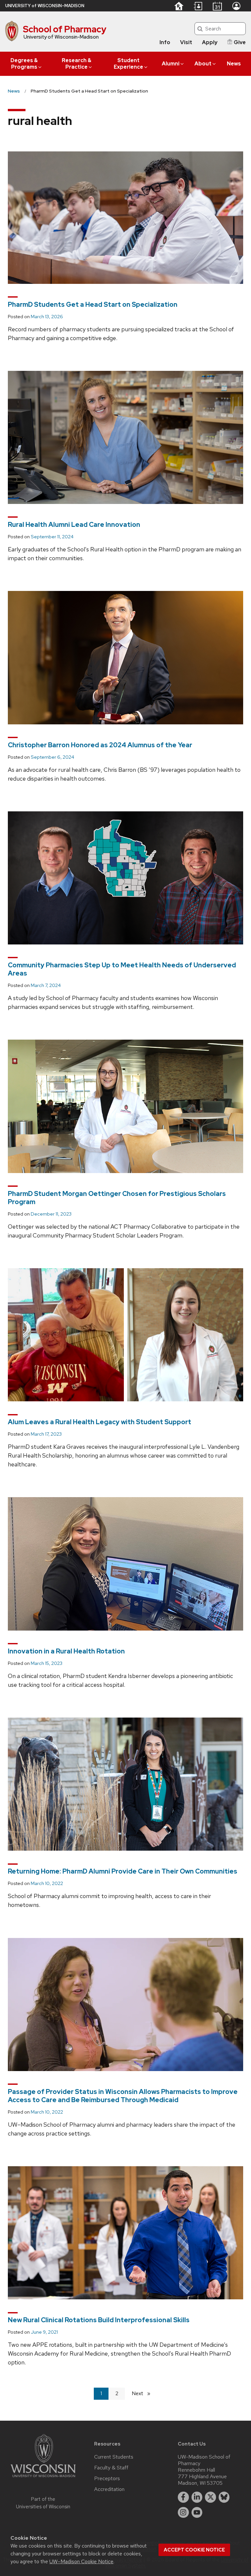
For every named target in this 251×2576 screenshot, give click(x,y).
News (234, 64)
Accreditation (109, 2489)
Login (236, 6)
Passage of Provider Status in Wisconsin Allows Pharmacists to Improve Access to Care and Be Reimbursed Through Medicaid (123, 2096)
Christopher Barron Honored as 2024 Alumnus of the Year (100, 745)
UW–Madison (45, 6)
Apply (210, 42)
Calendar (217, 6)
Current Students (114, 2457)
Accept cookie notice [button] (194, 2550)
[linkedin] (197, 2497)
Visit (186, 42)
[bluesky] (224, 2497)
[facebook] (183, 2497)
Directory (198, 6)
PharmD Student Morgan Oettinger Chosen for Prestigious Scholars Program (117, 1198)
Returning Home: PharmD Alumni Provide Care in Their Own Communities (123, 1871)
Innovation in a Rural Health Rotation (66, 1651)
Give (240, 42)
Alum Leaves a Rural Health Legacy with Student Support (100, 1422)
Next (144, 2393)
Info (165, 42)
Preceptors (107, 2479)
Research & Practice (76, 64)
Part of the (43, 2503)
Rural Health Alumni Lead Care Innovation (74, 525)
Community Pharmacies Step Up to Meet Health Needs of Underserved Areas (122, 969)
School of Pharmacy (65, 29)
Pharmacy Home (179, 6)
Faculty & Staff (111, 2468)
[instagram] (183, 2513)
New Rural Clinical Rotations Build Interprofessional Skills (99, 2320)
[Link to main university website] (43, 2478)
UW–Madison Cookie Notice (81, 2561)
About (203, 64)
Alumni (171, 64)
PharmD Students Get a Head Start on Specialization (93, 304)
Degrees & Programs (24, 64)
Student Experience (128, 64)
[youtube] (197, 2513)
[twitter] (210, 2497)
